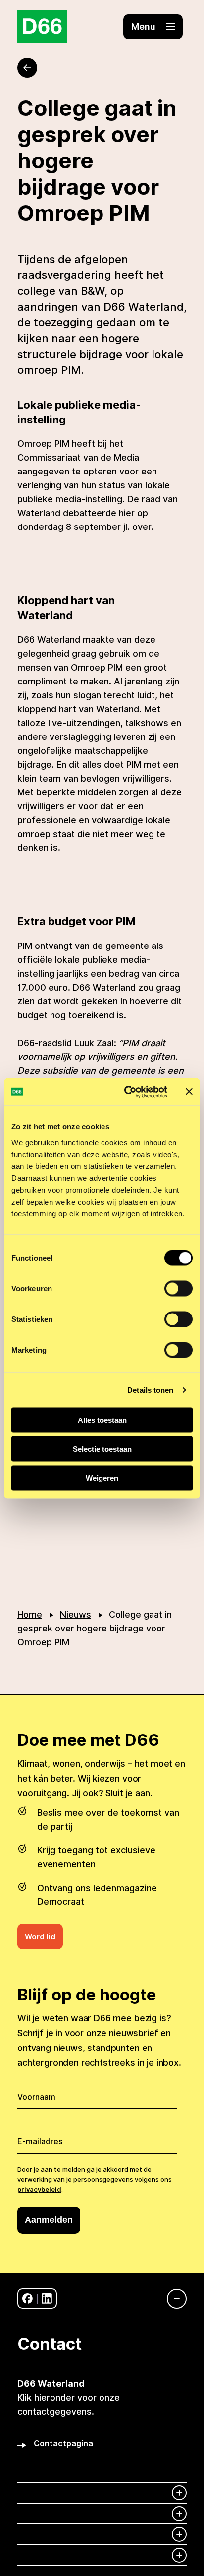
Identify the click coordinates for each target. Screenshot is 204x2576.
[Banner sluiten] (189, 1092)
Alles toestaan (102, 1420)
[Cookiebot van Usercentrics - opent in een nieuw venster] (126, 1092)
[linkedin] (47, 2298)
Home (30, 1614)
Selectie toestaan (102, 1449)
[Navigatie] (172, 2299)
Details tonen (150, 1390)
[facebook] (27, 2298)
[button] (153, 27)
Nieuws (76, 1614)
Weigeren (102, 1478)
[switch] (178, 1288)
